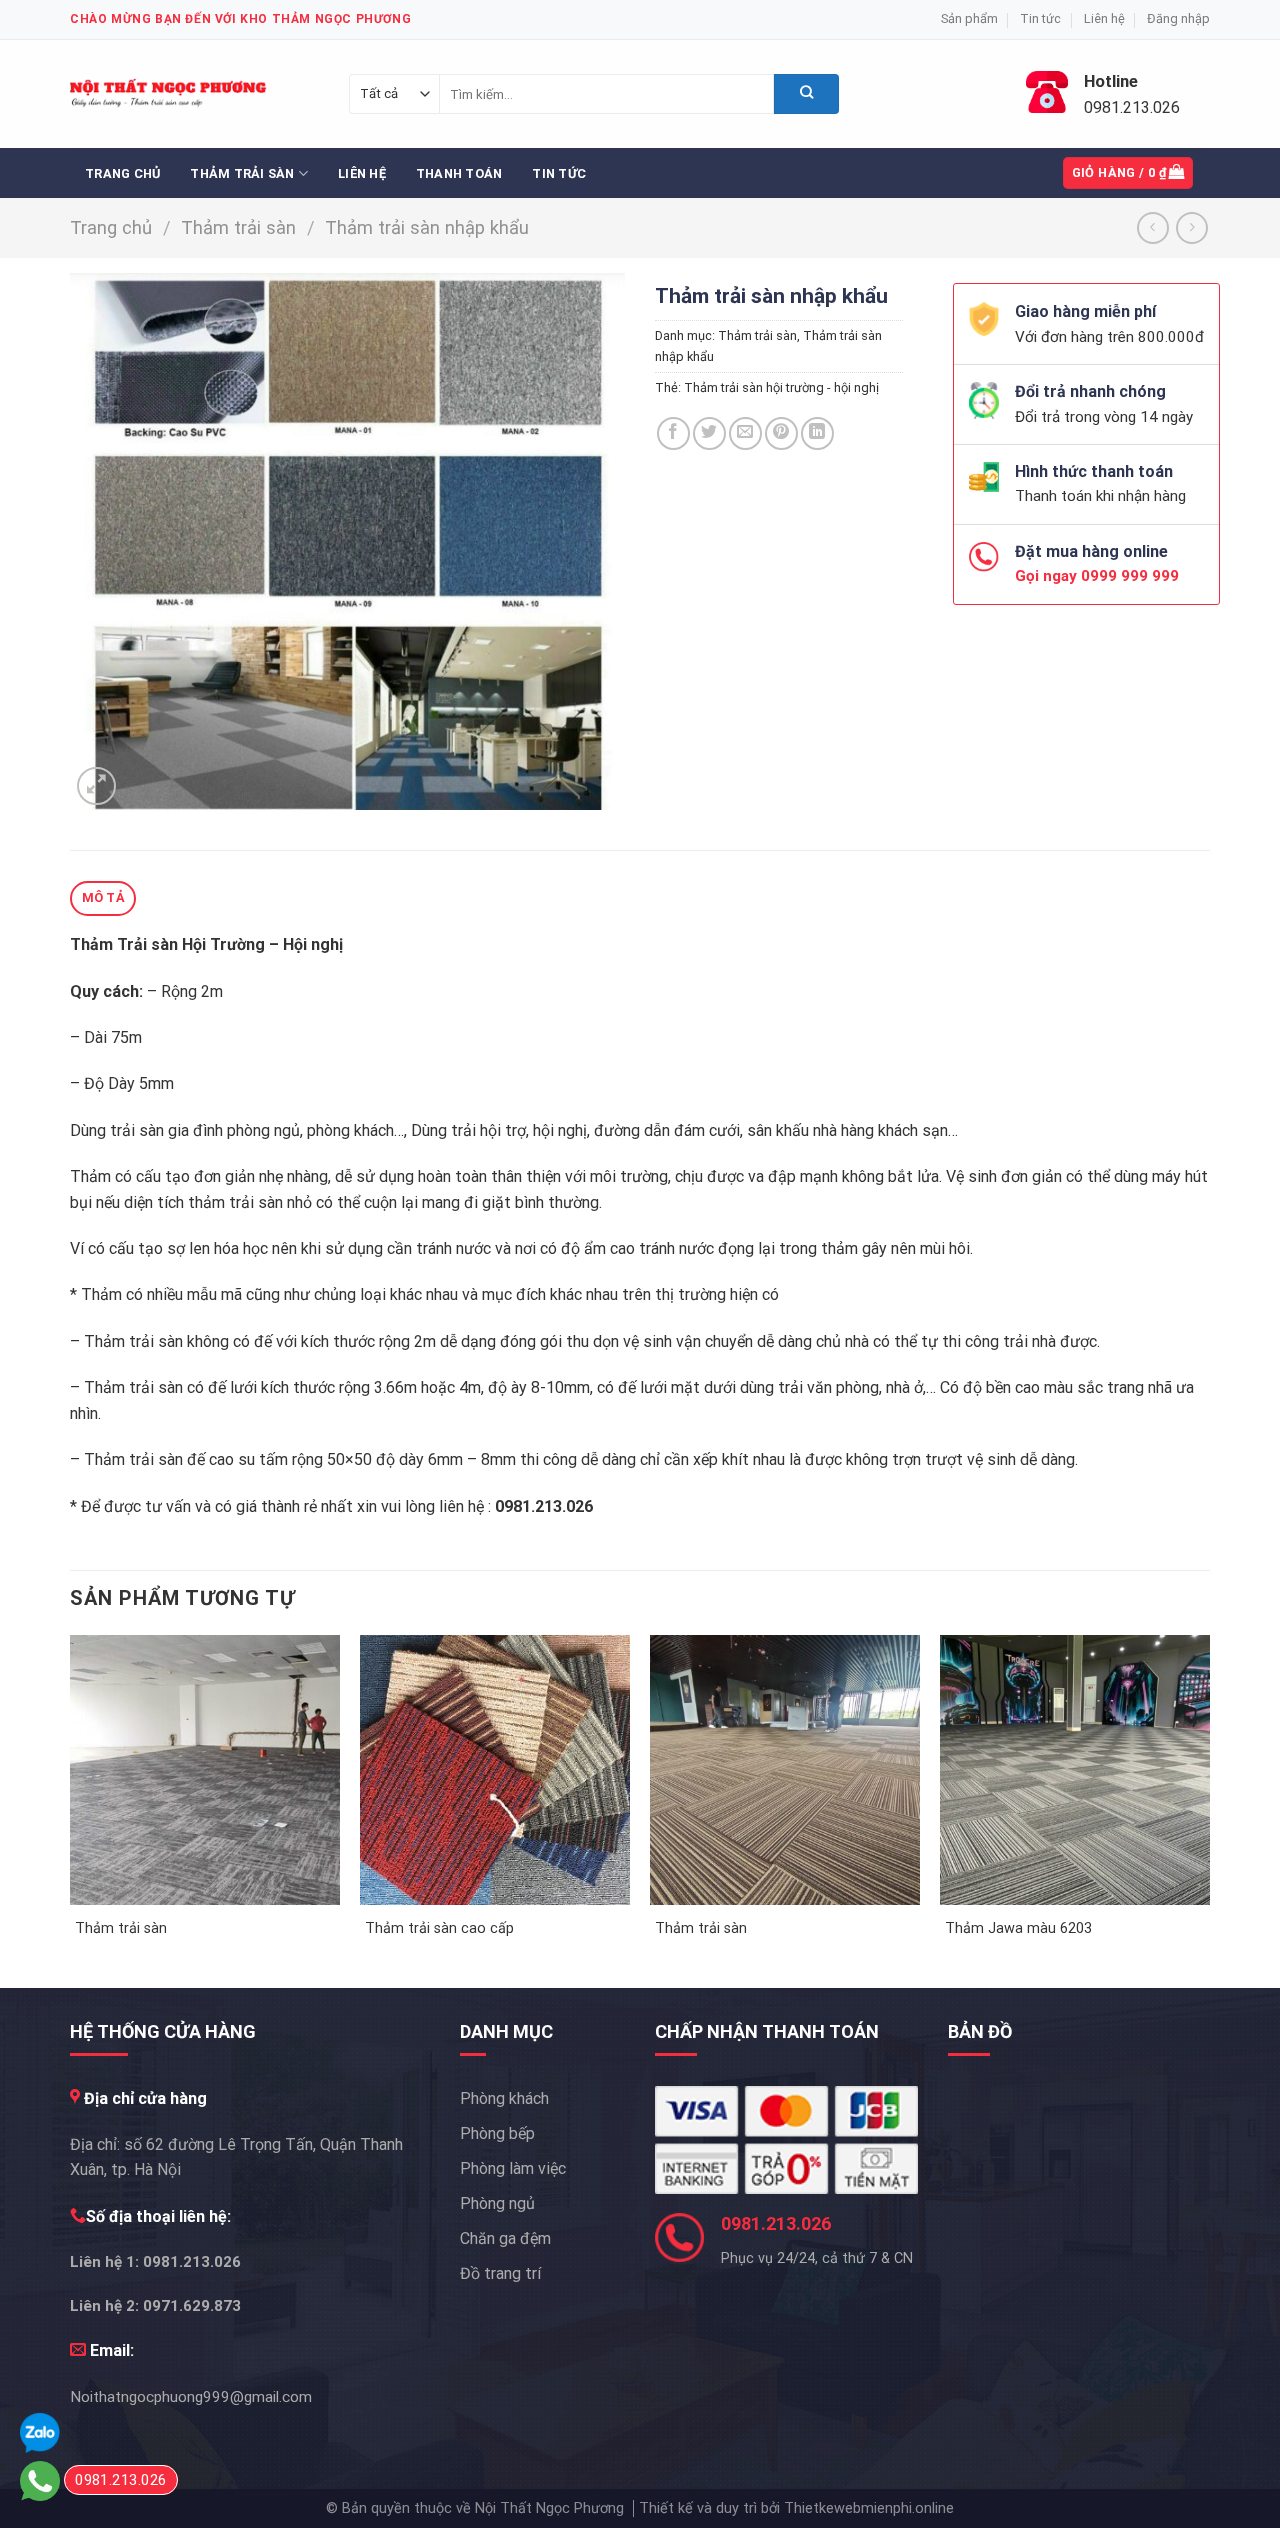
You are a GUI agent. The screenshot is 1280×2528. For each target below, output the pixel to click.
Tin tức (1040, 18)
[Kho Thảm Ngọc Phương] (170, 94)
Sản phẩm (969, 18)
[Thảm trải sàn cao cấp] (495, 1770)
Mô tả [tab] (103, 897)
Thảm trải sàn (242, 173)
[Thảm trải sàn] (205, 1770)
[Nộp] (806, 94)
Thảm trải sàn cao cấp (439, 1928)
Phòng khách (504, 2098)
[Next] (1209, 1809)
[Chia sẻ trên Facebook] (673, 433)
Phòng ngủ (497, 2203)
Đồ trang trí (500, 2273)
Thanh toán (459, 173)
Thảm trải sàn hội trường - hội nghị (781, 387)
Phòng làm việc (513, 2168)
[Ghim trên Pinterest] (781, 433)
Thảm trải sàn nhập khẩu (427, 227)
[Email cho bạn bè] (745, 433)
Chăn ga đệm (505, 2238)
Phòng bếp (497, 2133)
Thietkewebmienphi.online (869, 2508)
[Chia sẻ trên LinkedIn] (817, 433)
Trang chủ (122, 173)
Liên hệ (1104, 18)
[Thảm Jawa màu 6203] (1075, 1770)
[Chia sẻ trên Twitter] (709, 433)
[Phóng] (96, 786)
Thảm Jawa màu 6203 (1018, 1928)
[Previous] (71, 1809)
